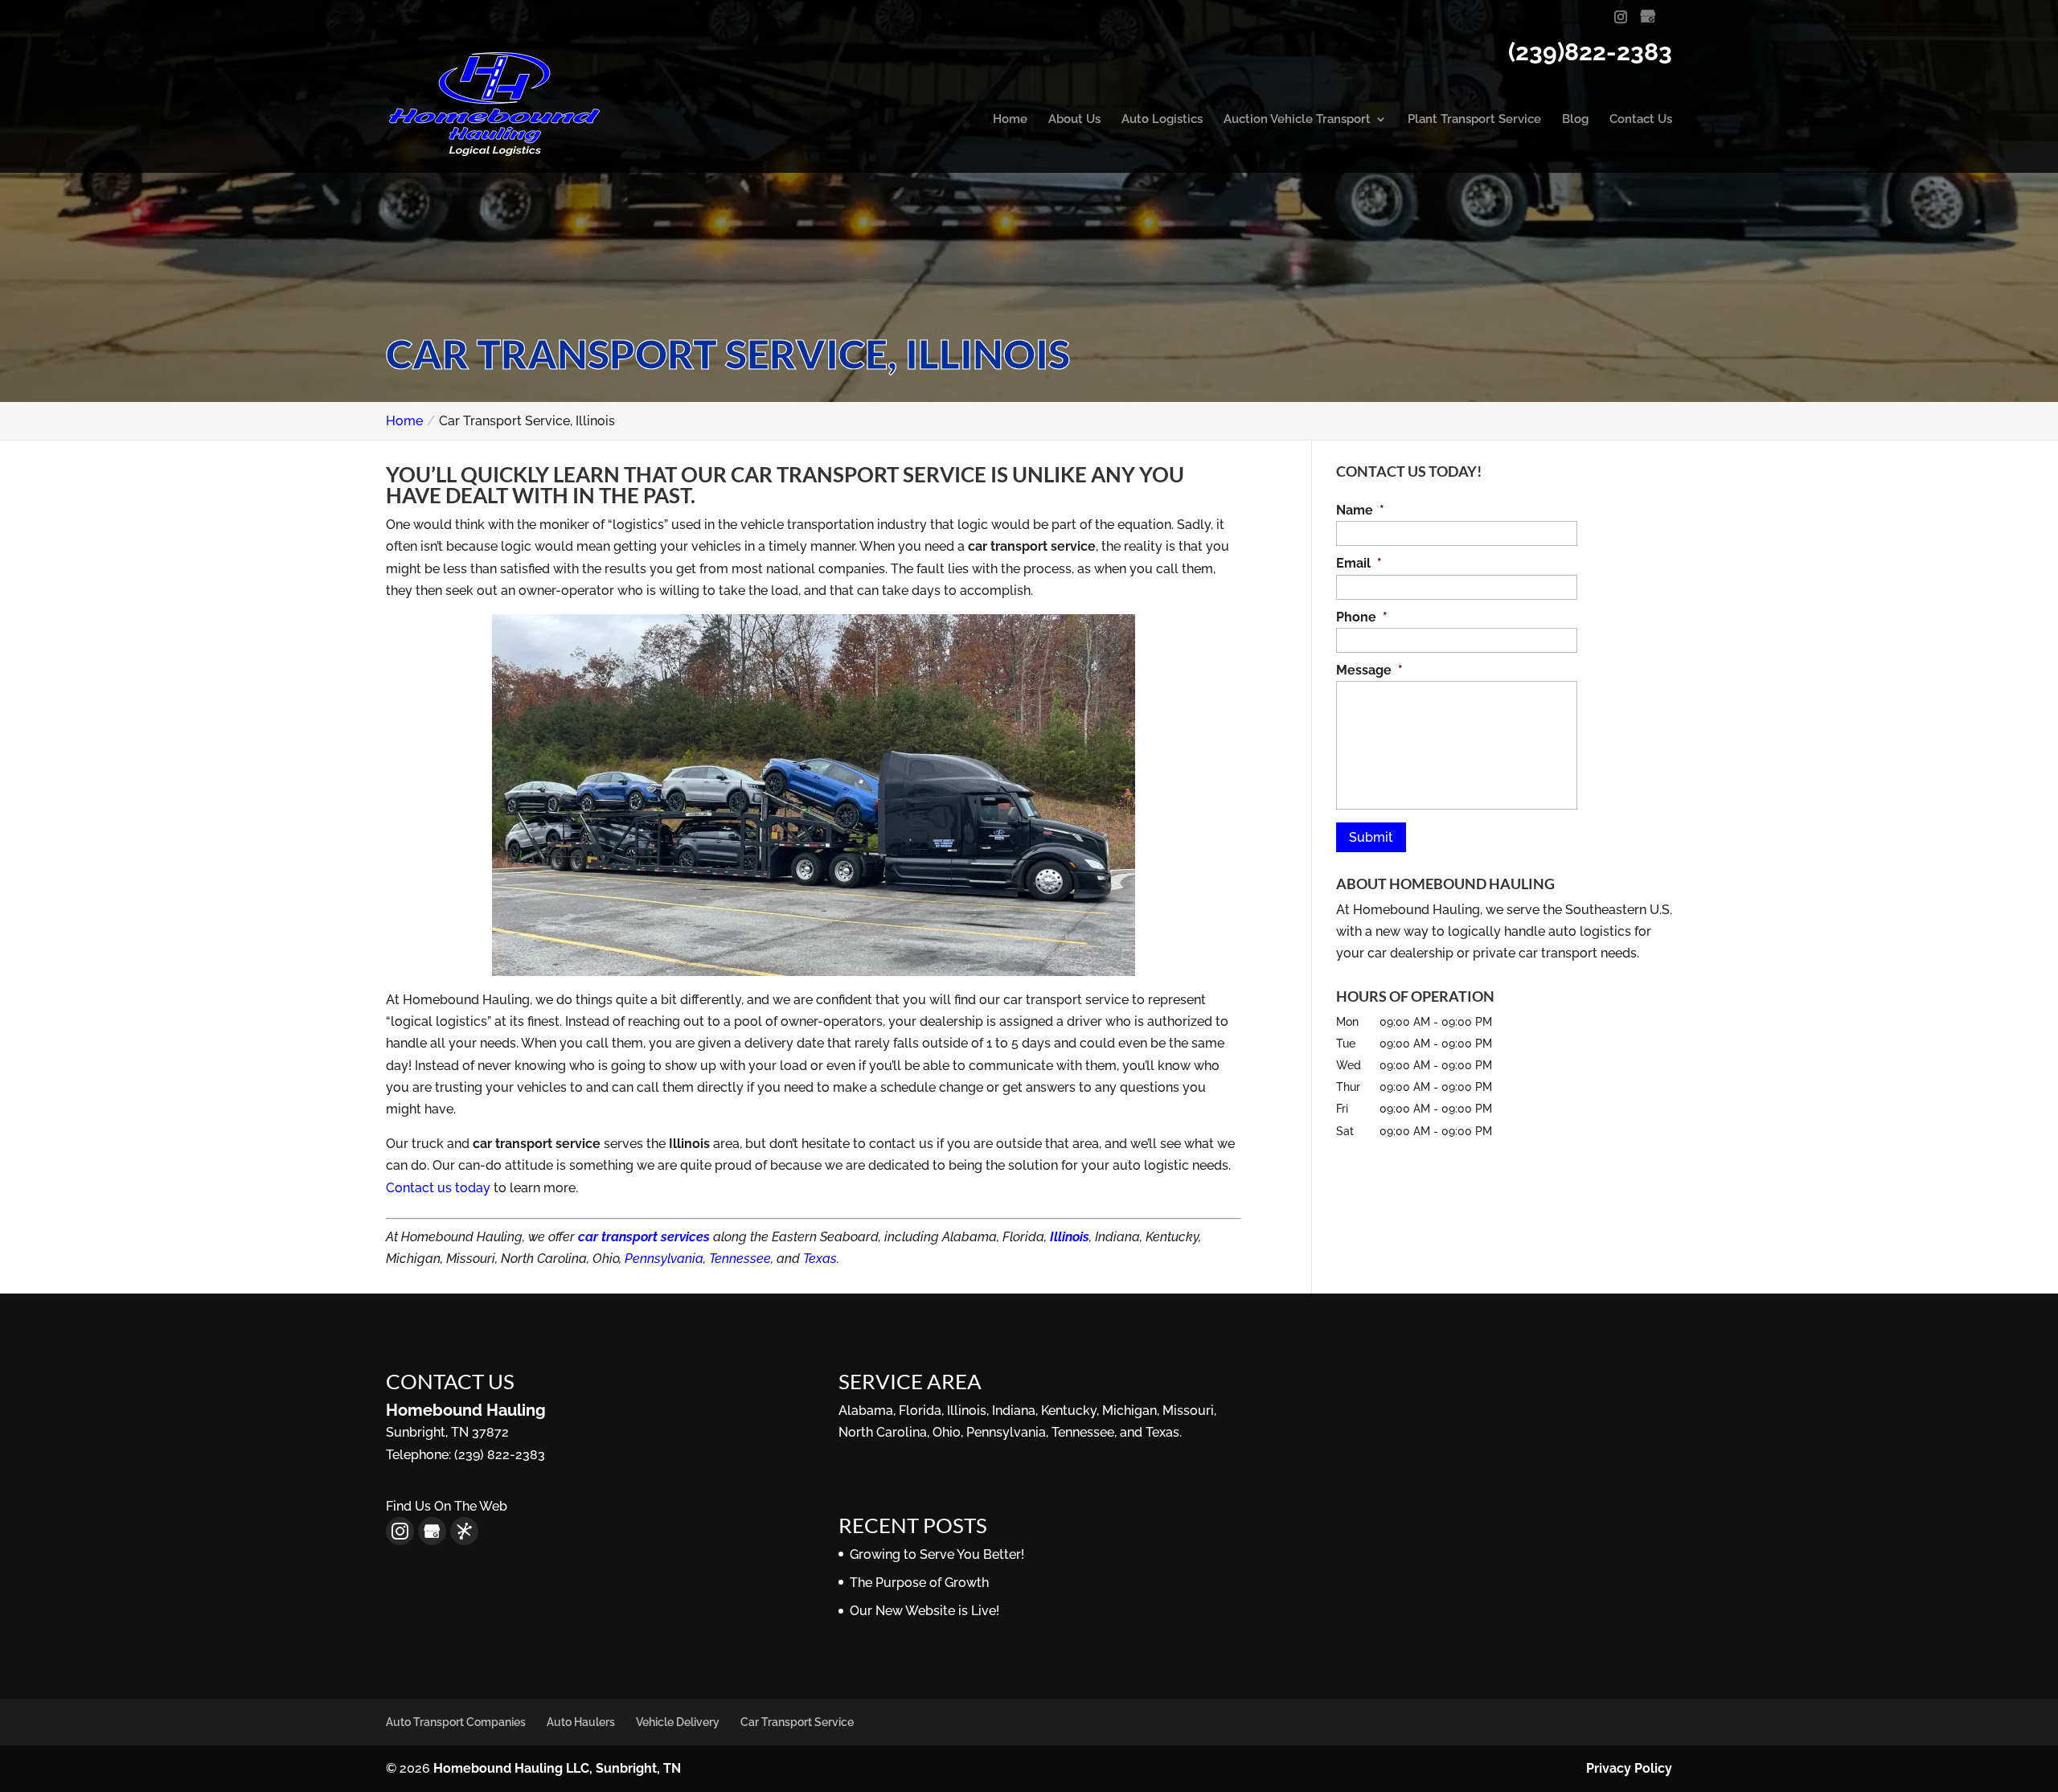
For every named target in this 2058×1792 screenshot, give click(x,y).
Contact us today (438, 1188)
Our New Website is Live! (924, 1611)
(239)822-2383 (1590, 52)
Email (1359, 563)
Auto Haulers (581, 1722)
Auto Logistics (1162, 120)
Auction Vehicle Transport (1297, 120)
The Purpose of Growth (919, 1583)
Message (1369, 670)
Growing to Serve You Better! (937, 1554)
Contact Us (1641, 120)
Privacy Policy (1629, 1768)
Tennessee (740, 1259)
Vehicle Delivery (678, 1722)
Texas (820, 1259)
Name (1360, 510)
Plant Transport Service (1474, 120)
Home (1010, 120)
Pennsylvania (664, 1259)
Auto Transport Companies (456, 1722)
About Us (1074, 120)
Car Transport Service (797, 1722)
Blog (1575, 120)
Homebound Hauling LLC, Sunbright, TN (557, 1768)
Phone (1362, 617)
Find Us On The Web (447, 1506)
